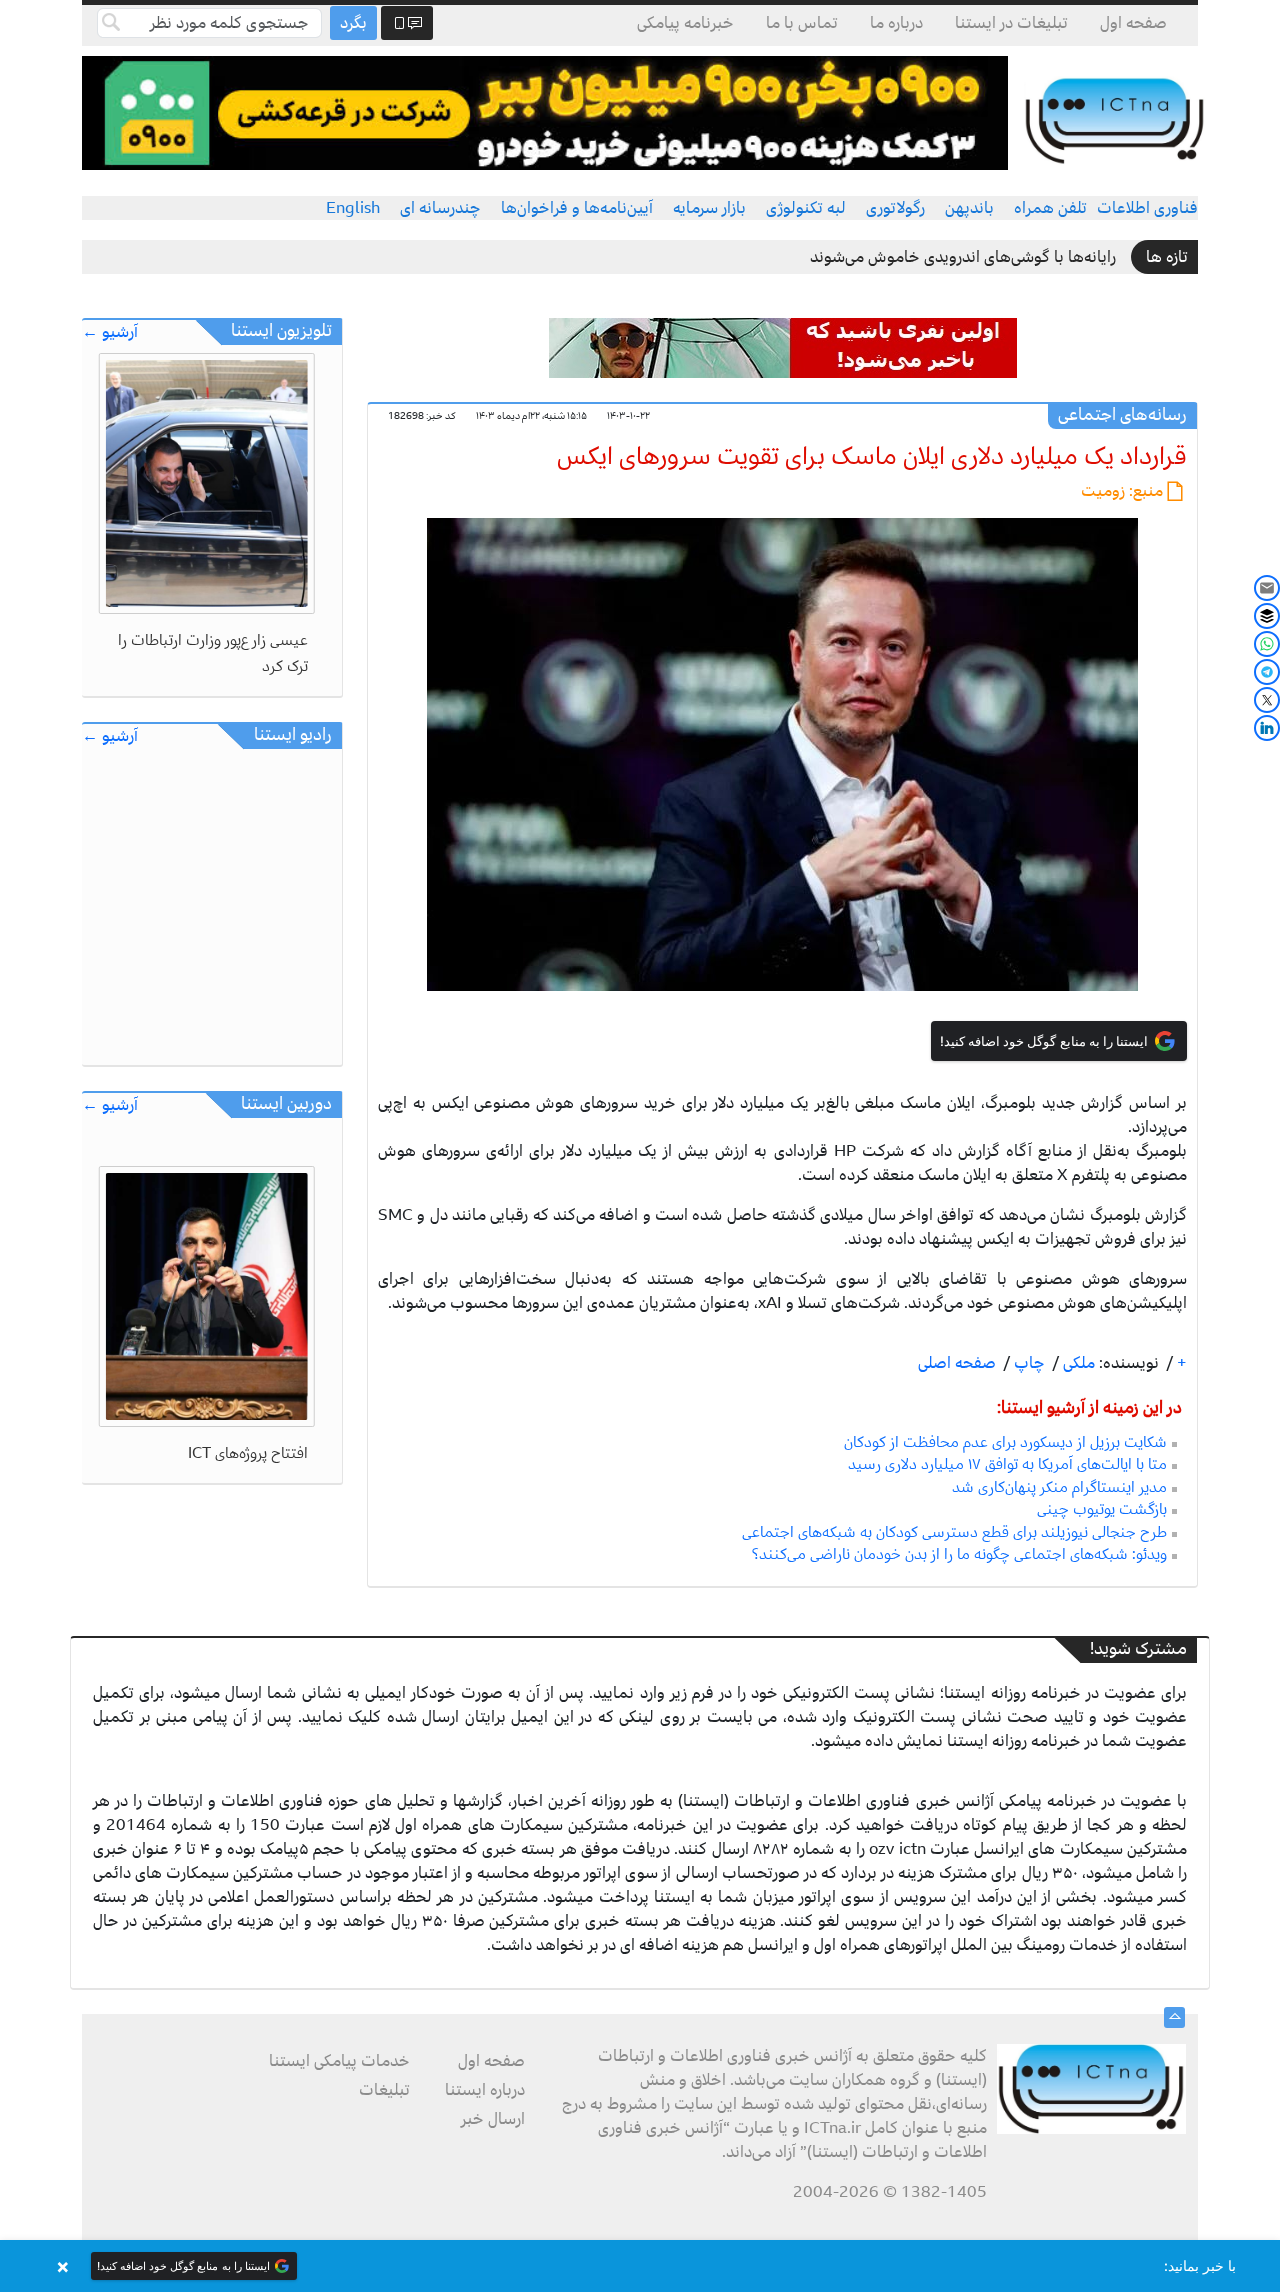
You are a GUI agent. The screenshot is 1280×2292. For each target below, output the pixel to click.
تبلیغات (384, 2090)
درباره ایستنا (485, 2090)
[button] (640, 2266)
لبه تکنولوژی (806, 208)
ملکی (1077, 1363)
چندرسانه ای (440, 208)
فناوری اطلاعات (1147, 208)
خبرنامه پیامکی (685, 23)
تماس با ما (802, 23)
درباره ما (896, 23)
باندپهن (969, 208)
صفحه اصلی (957, 1363)
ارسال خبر (493, 2119)
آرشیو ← (110, 332)
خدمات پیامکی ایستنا (339, 2061)
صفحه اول (1133, 23)
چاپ (1027, 1363)
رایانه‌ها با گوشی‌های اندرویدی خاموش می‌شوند (963, 257)
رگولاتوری (895, 208)
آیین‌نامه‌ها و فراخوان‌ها (577, 208)
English (353, 208)
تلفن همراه (1050, 208)
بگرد (353, 23)
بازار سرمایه (709, 208)
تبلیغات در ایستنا (1011, 23)
